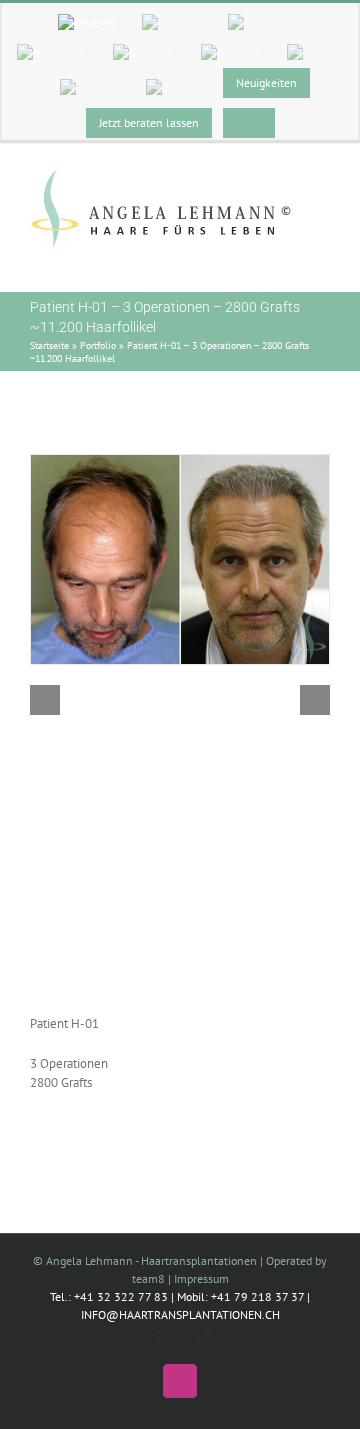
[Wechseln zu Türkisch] (316, 53)
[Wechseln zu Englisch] (171, 23)
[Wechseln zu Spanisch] (143, 53)
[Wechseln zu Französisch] (265, 23)
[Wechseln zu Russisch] (230, 53)
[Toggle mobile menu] (322, 260)
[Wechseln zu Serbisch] (175, 88)
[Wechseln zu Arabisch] (89, 88)
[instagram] (180, 1381)
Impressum (201, 1278)
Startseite (49, 345)
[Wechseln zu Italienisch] (51, 53)
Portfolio (98, 345)
